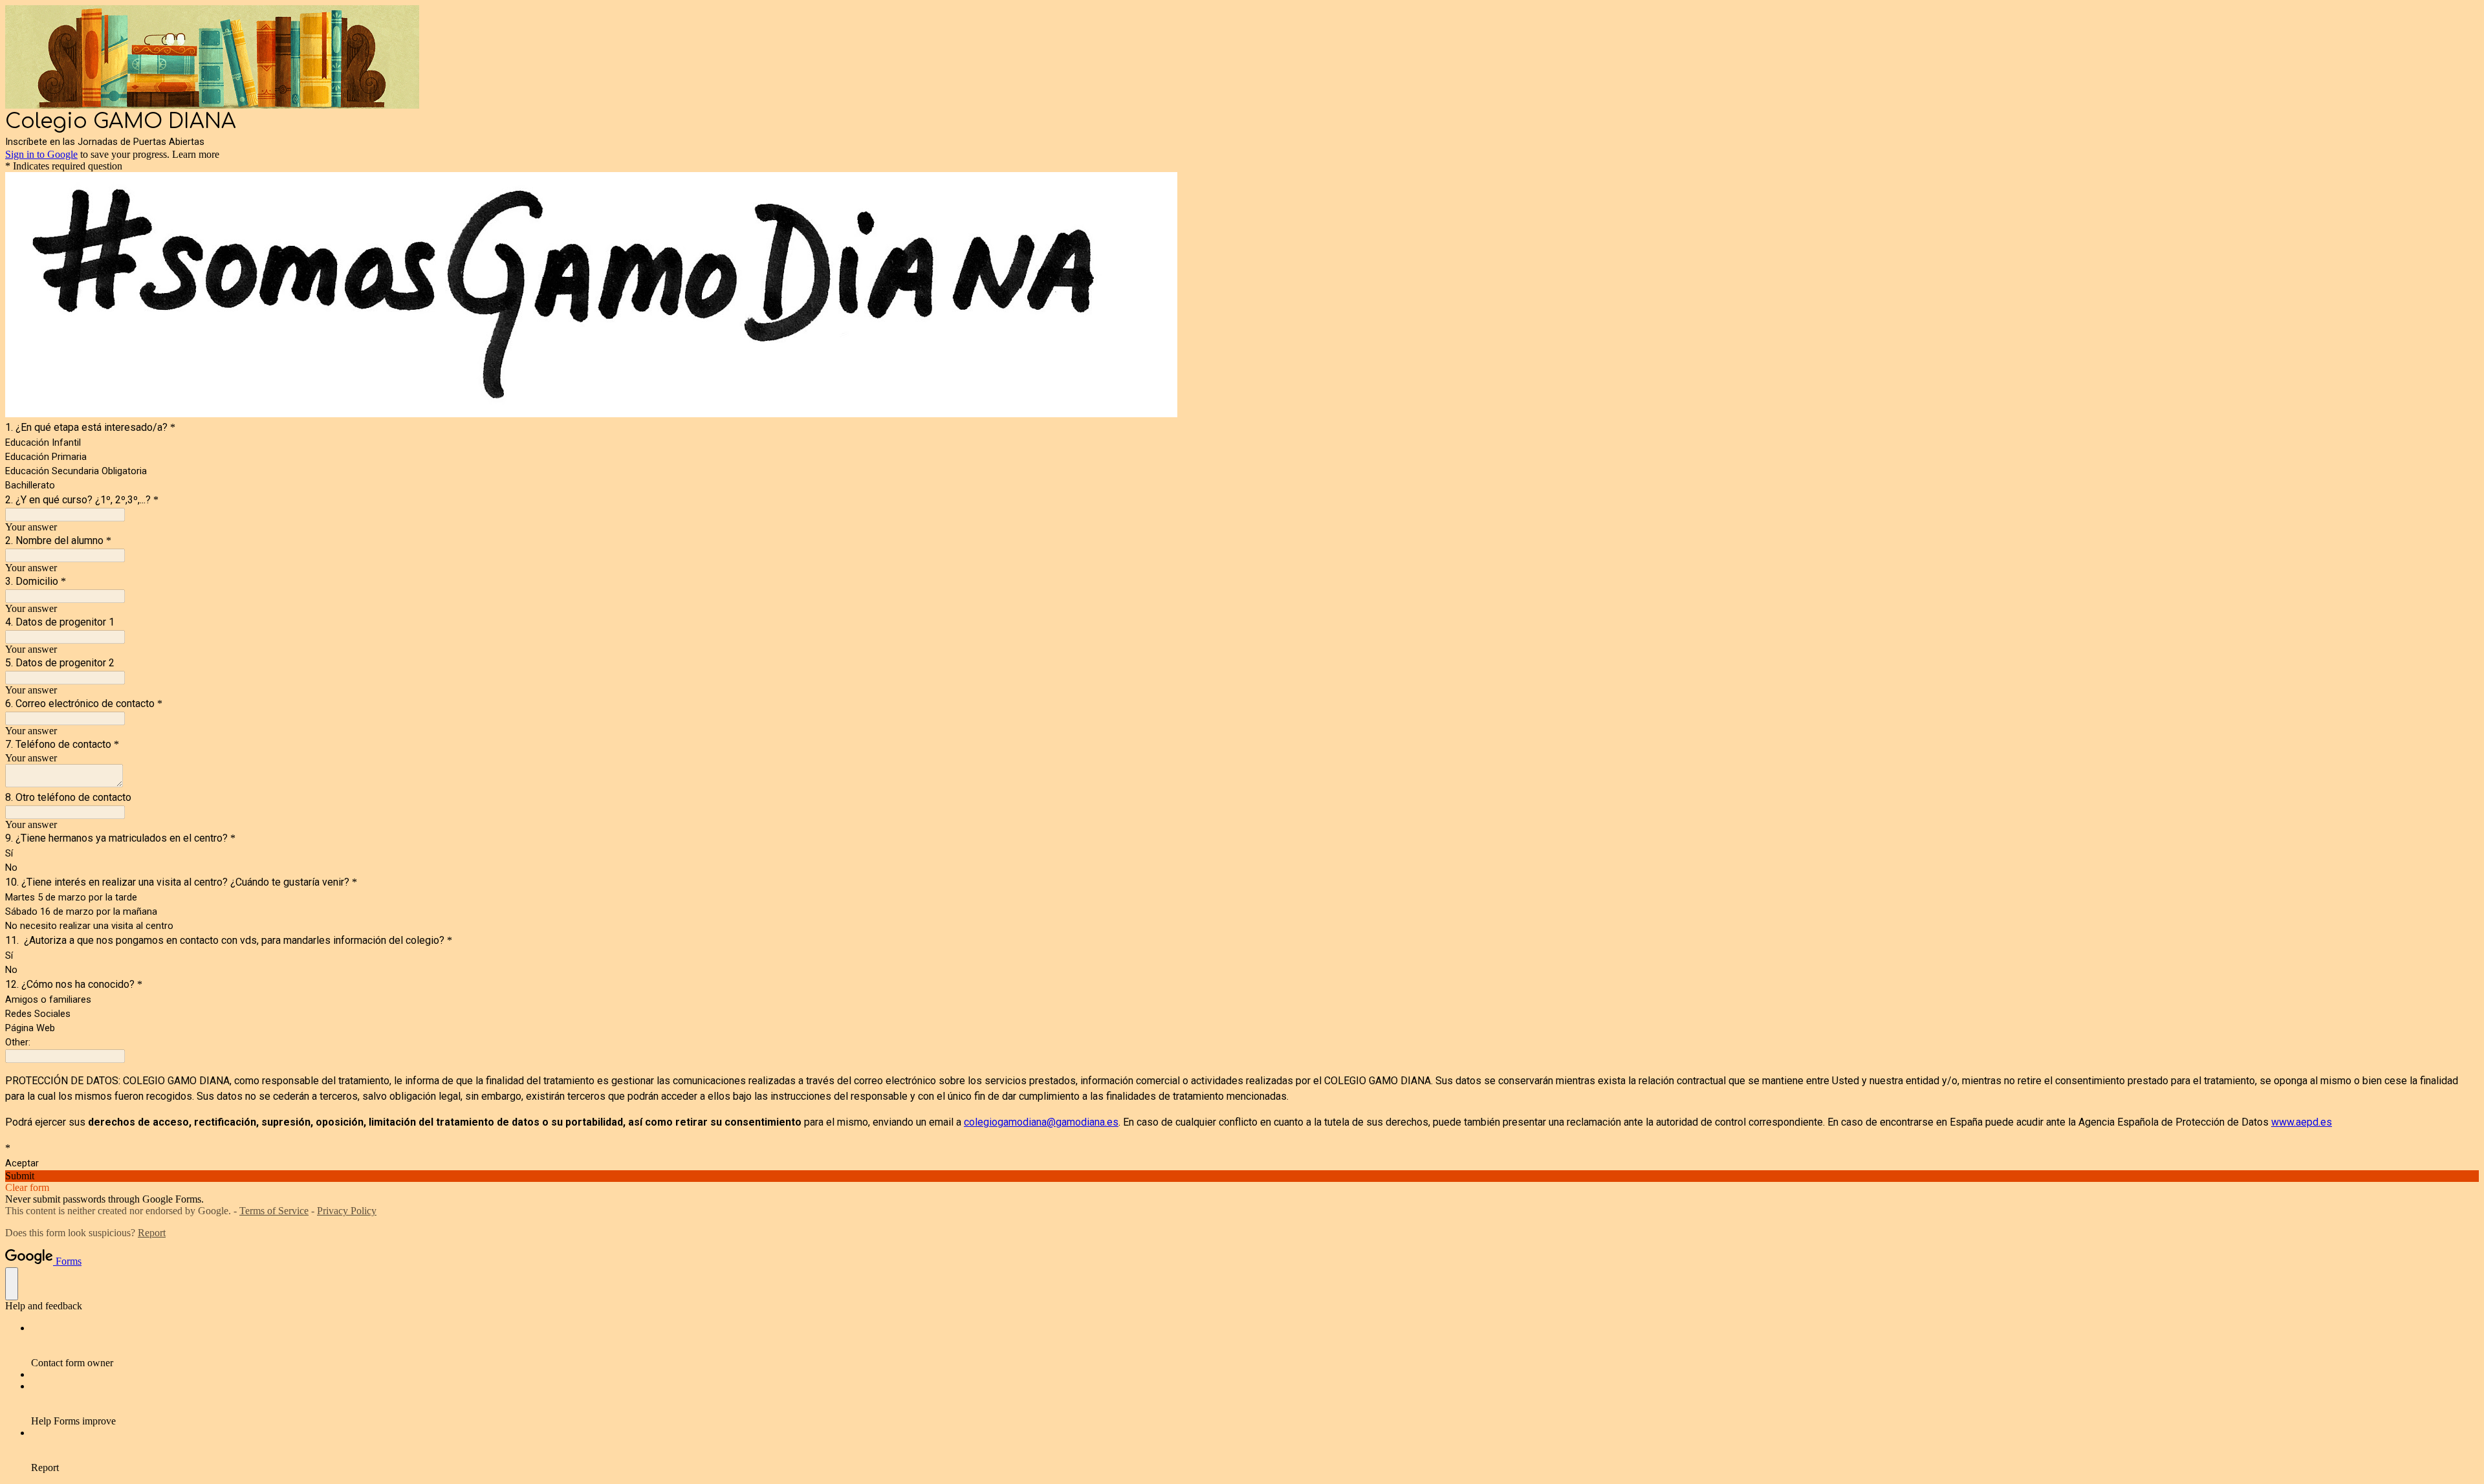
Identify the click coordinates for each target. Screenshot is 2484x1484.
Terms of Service (274, 1211)
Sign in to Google (41, 154)
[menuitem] (1255, 1346)
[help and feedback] (12, 1284)
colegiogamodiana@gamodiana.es (1041, 1122)
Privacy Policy (347, 1211)
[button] (1242, 1176)
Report (152, 1233)
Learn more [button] (196, 154)
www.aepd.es (2302, 1122)
